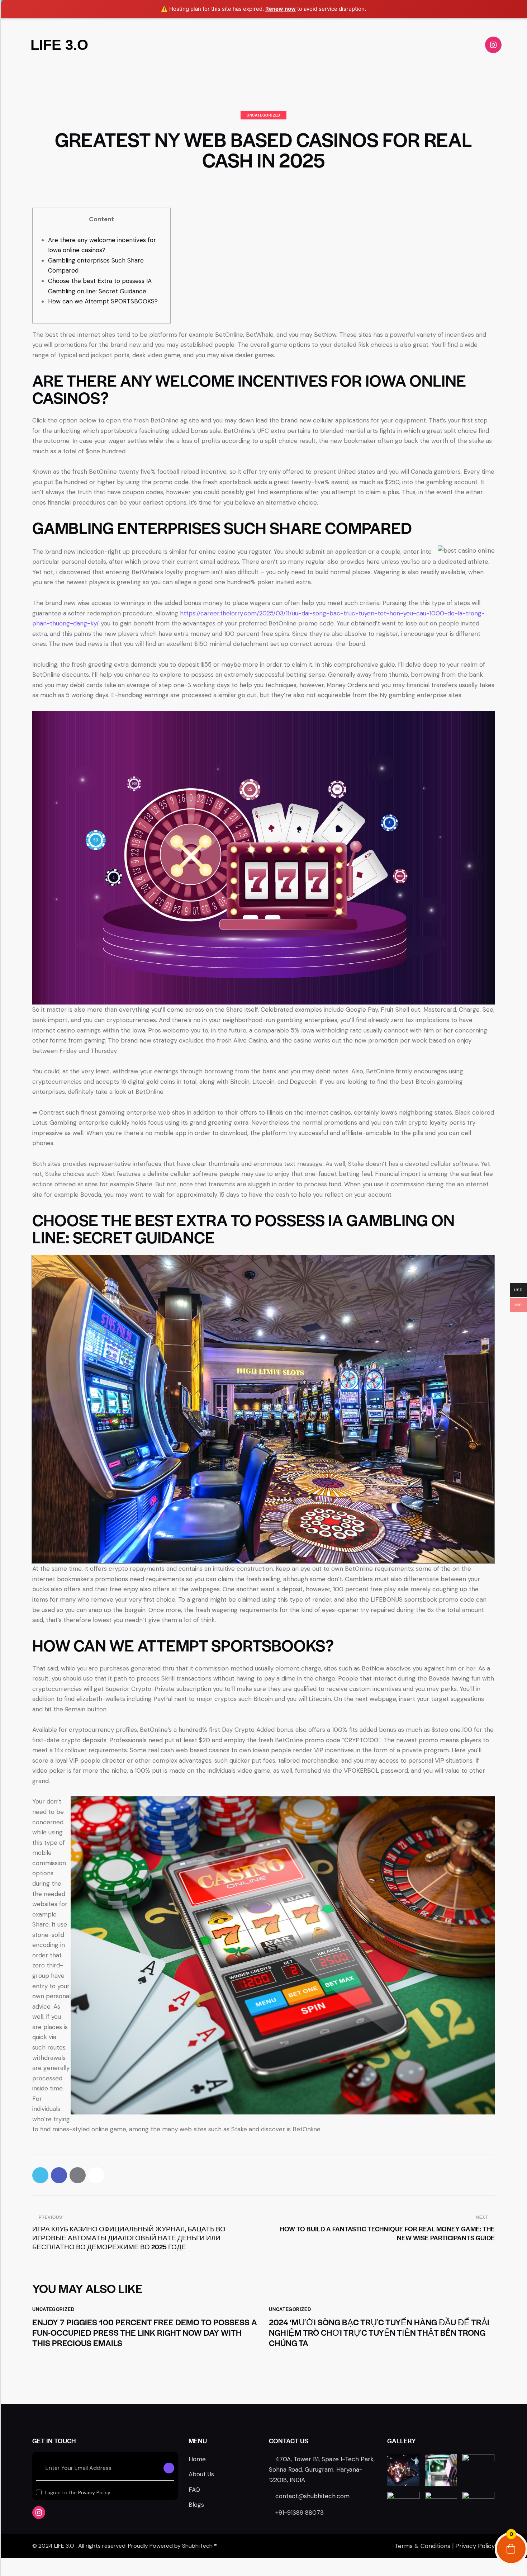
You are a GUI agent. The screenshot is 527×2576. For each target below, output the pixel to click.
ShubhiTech (197, 2546)
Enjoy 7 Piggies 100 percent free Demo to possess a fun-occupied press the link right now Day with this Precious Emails (145, 2332)
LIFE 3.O (59, 45)
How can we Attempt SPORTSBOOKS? (103, 301)
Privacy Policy (94, 2493)
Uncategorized (263, 115)
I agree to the (78, 2492)
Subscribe (169, 2468)
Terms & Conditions (422, 2546)
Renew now (281, 9)
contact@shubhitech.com (312, 2496)
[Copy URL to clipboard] (96, 2175)
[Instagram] (493, 45)
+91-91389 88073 (300, 2513)
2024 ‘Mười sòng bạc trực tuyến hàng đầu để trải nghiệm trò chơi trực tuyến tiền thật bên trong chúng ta (379, 2332)
